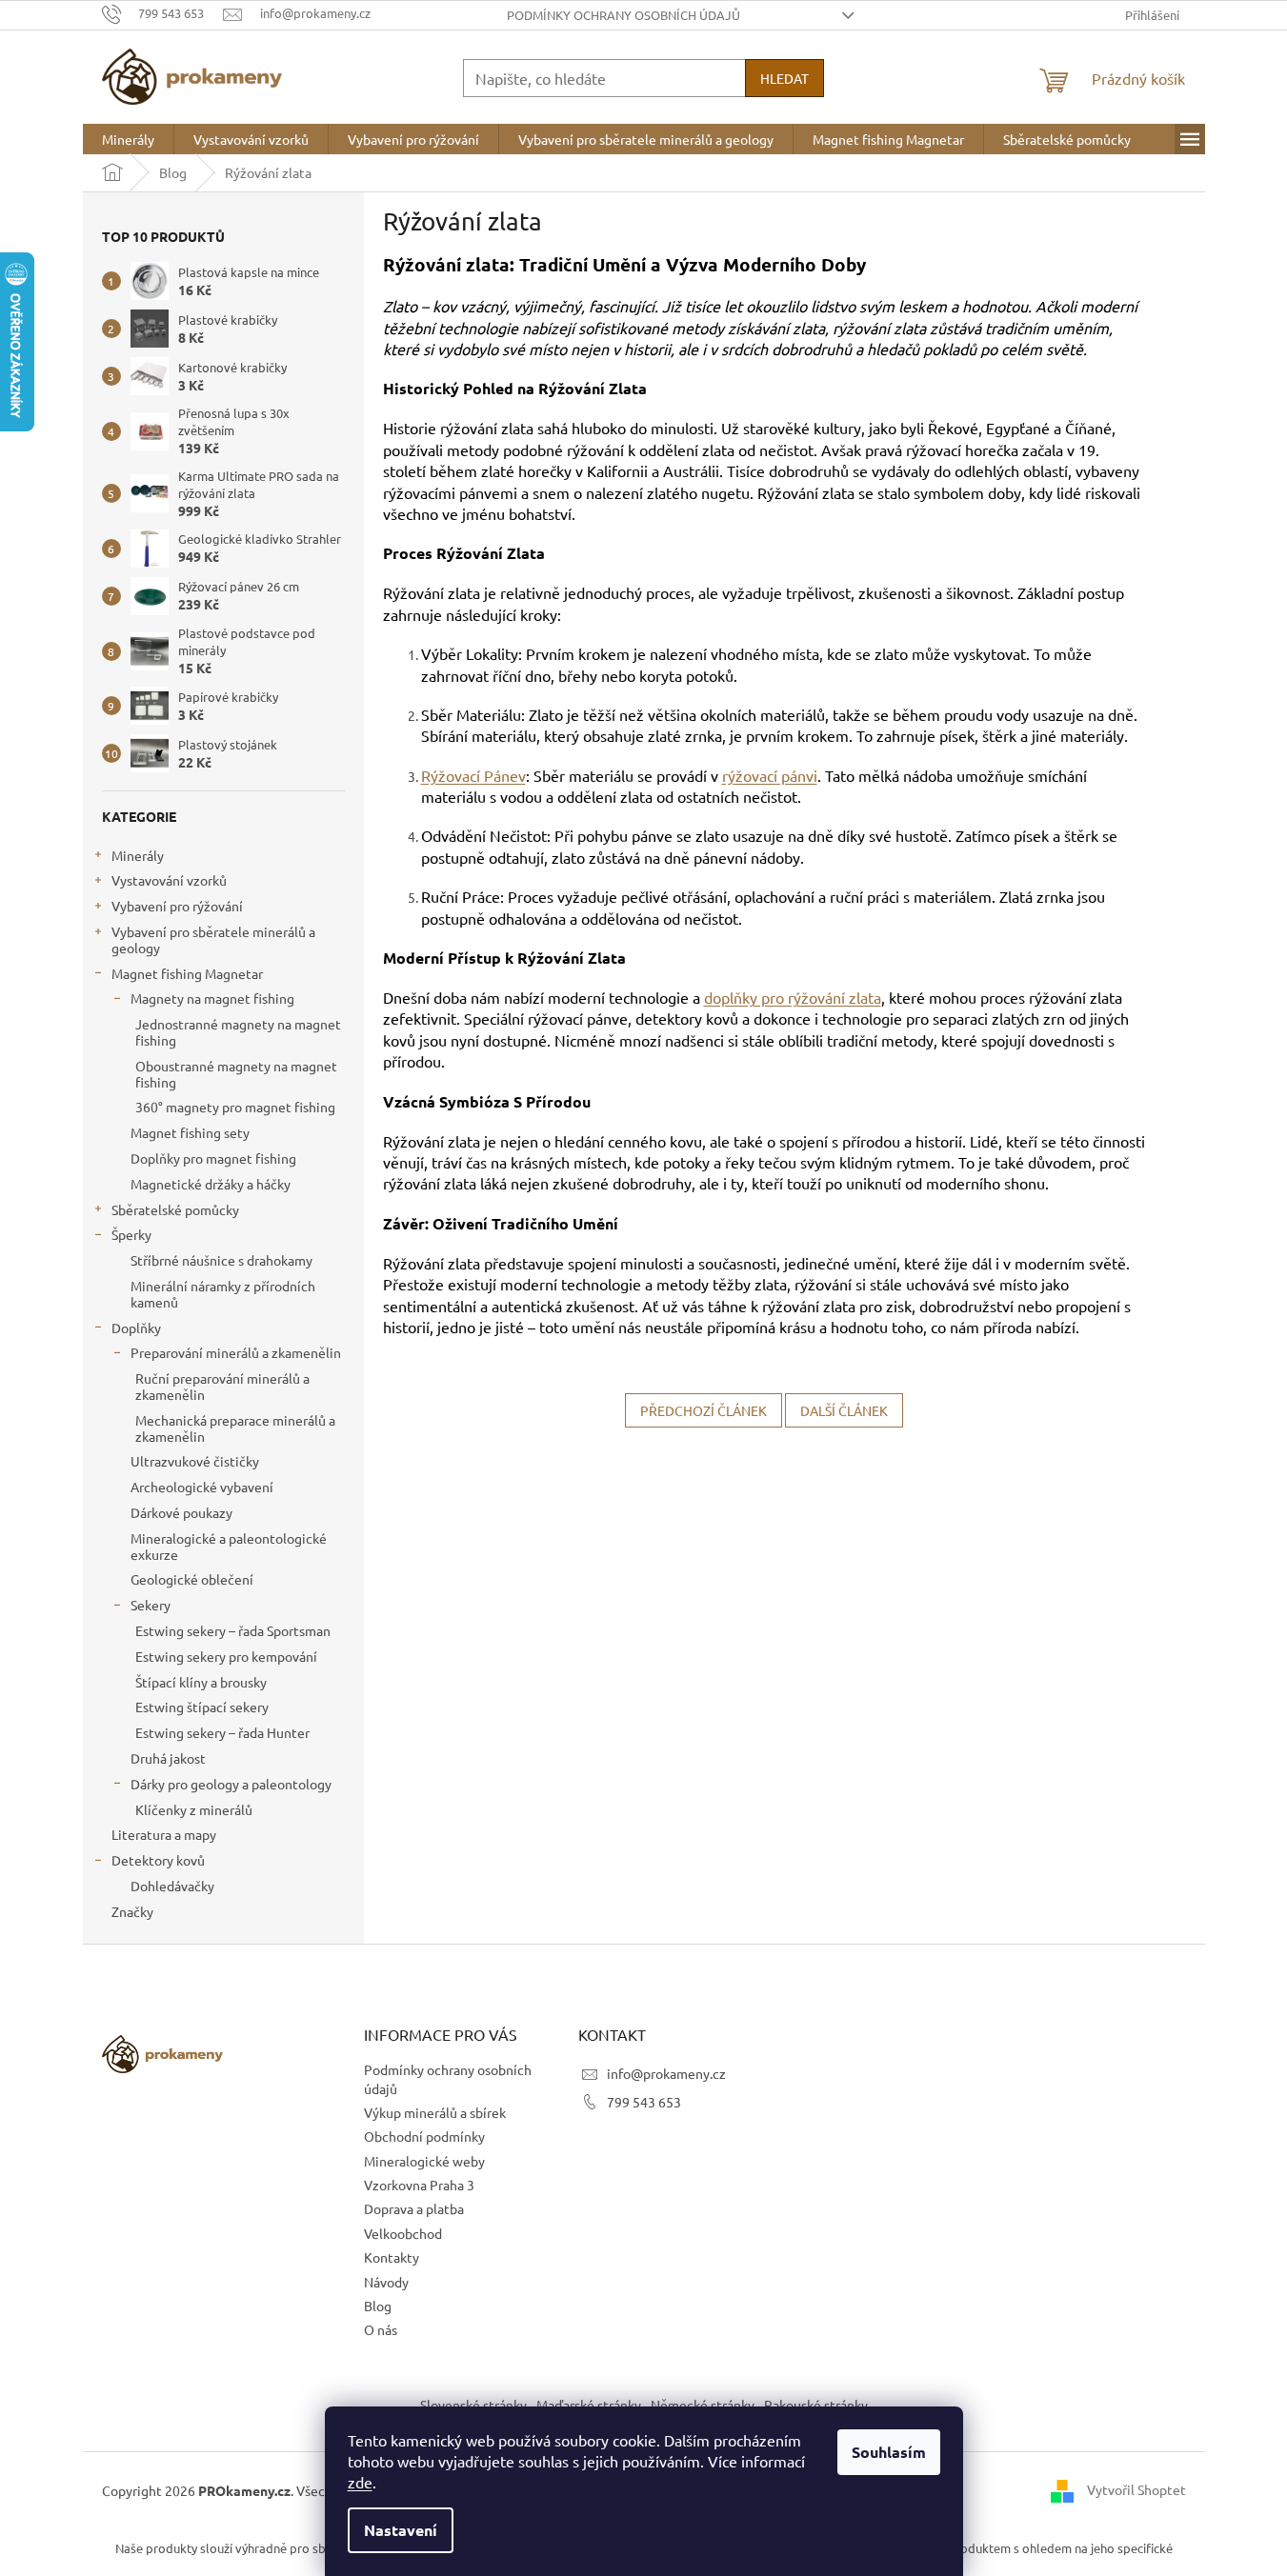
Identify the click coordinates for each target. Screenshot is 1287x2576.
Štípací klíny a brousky (201, 1682)
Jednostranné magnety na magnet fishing (238, 1032)
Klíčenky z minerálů (194, 1809)
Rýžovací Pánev (473, 775)
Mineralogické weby (424, 2161)
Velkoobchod (403, 2233)
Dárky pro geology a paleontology (231, 1784)
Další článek (844, 1410)
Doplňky (136, 1328)
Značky (132, 1911)
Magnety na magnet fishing (212, 998)
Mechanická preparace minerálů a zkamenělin (235, 1428)
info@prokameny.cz (666, 2073)
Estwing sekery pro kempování (226, 1656)
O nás (381, 2329)
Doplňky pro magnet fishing (213, 1158)
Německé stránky (703, 2405)
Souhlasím (889, 2452)
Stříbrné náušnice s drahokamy (221, 1260)
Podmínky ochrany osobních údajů (623, 15)
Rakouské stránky (816, 2405)
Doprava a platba (414, 2208)
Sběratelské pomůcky (175, 1209)
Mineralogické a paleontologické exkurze (229, 1546)
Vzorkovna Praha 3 (419, 2185)
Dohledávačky (172, 1886)
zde (360, 2482)
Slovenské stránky (473, 2405)
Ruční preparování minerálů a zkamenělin (222, 1386)
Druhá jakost (168, 1758)
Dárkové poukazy (181, 1512)
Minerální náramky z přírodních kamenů (223, 1294)
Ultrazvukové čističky (195, 1461)
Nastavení (401, 2530)
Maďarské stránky (589, 2405)
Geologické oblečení (192, 1579)
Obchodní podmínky (424, 2136)
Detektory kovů (158, 1860)
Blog (378, 2306)
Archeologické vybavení (202, 1487)
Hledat (784, 78)
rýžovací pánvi (770, 775)
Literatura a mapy (164, 1834)
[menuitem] (128, 139)
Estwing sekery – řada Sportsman (233, 1630)
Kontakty (392, 2257)
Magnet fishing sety (190, 1132)
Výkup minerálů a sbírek (435, 2112)
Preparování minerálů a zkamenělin (236, 1352)
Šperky (131, 1234)
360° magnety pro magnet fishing (235, 1107)
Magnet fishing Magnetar (187, 973)
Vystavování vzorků (169, 880)
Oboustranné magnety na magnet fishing (236, 1074)
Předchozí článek (704, 1410)
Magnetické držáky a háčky (211, 1184)
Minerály (138, 855)
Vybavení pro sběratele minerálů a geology (213, 939)
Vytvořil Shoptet (1136, 2488)
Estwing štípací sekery (202, 1707)
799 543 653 (644, 2102)
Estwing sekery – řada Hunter (222, 1732)
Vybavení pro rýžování (177, 906)
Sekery (151, 1605)
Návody (386, 2282)
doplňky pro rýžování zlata (793, 997)
